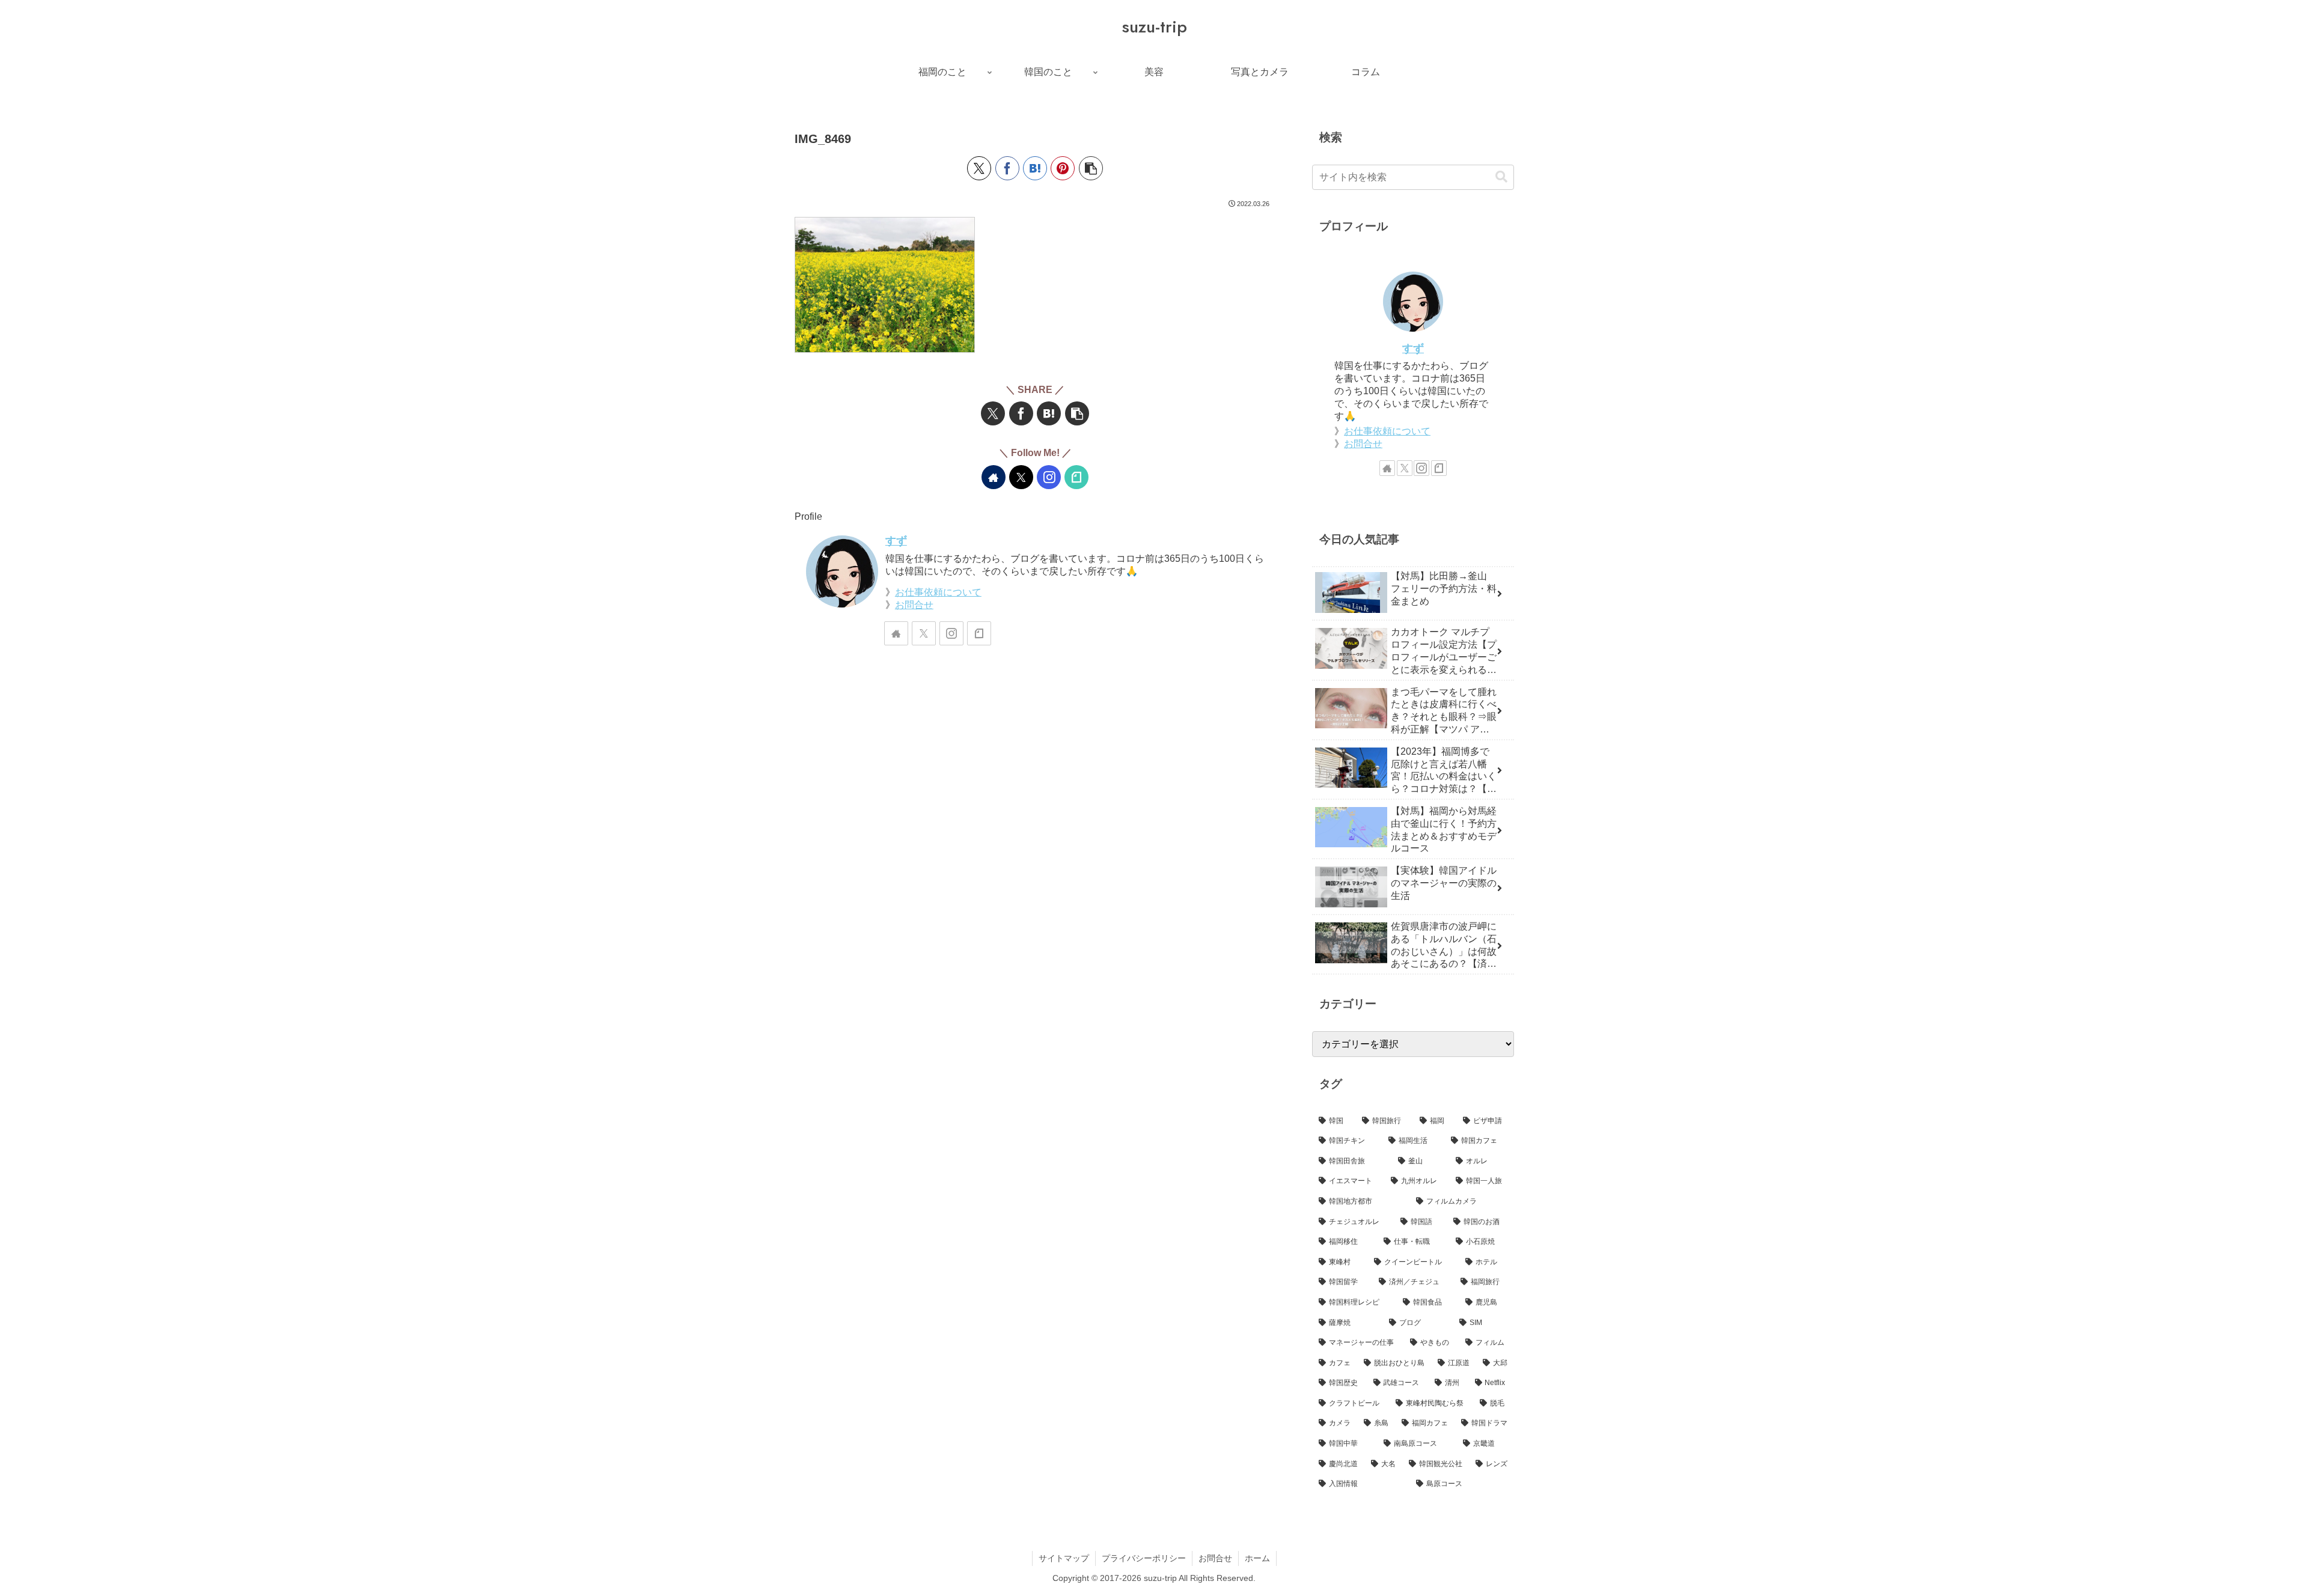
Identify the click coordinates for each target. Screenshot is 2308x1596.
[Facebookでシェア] (1007, 168)
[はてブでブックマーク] (1035, 168)
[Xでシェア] (979, 168)
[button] (1091, 168)
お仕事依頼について (938, 592)
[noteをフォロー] (1076, 477)
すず (896, 541)
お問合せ (914, 605)
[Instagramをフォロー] (1049, 477)
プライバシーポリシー (1144, 1558)
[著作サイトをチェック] (994, 477)
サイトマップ (1064, 1558)
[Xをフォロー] (1021, 477)
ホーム (1257, 1558)
